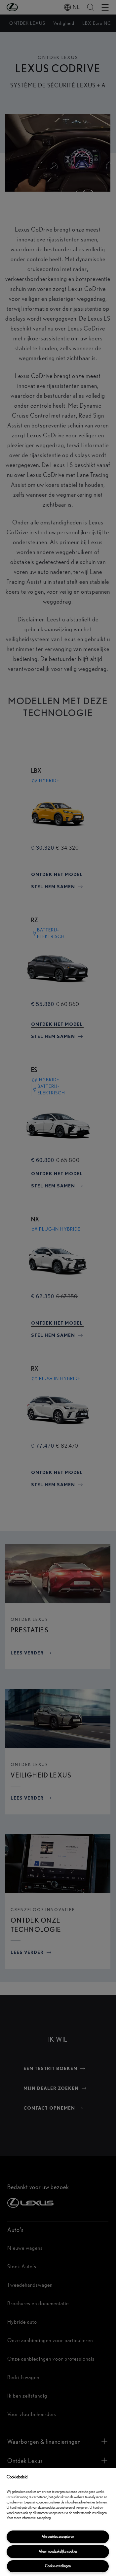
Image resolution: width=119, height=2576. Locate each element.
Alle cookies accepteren (58, 2537)
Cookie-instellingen (58, 2566)
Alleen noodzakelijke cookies (58, 2551)
